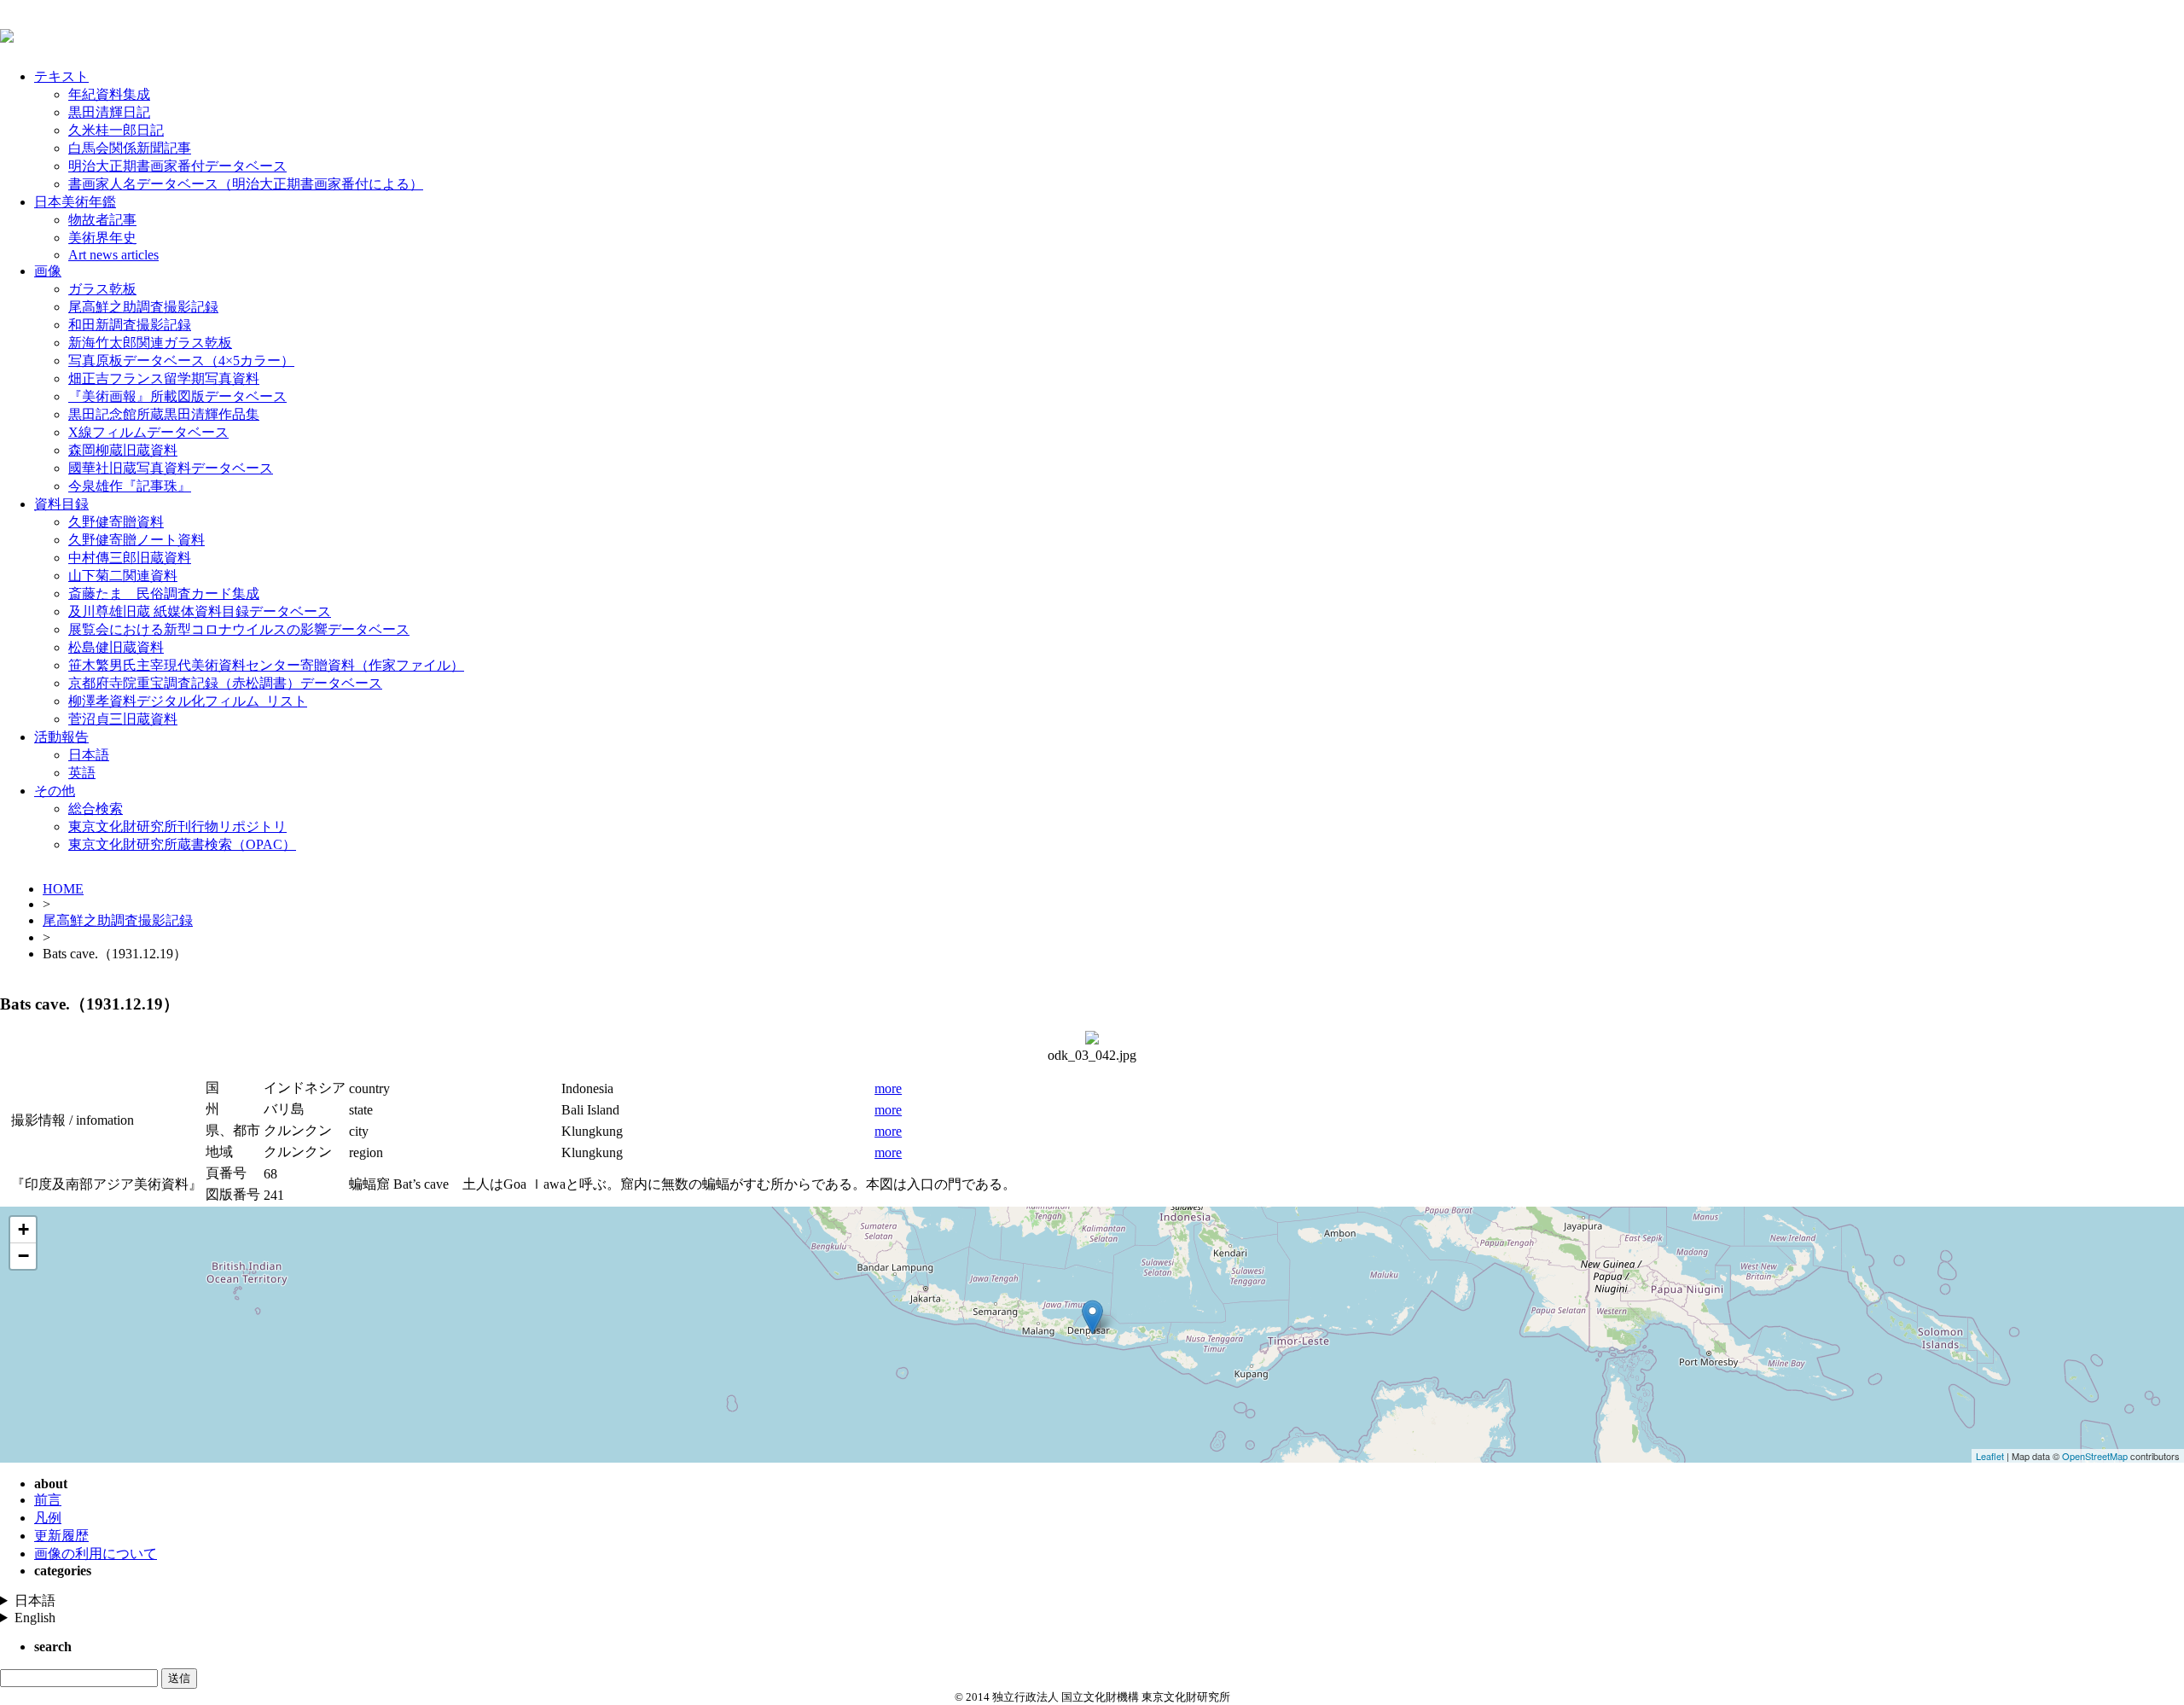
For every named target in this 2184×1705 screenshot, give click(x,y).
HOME (63, 889)
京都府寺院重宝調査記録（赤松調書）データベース (225, 683)
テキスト (61, 76)
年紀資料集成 (109, 94)
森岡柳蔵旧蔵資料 (123, 450)
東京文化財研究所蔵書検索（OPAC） (182, 844)
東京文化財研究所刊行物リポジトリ (177, 826)
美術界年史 (102, 238)
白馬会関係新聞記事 (130, 148)
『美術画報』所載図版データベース (177, 396)
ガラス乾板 (102, 289)
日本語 (89, 755)
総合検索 (96, 809)
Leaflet (1990, 1456)
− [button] (23, 1256)
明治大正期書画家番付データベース (177, 166)
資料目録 (61, 504)
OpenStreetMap (2095, 1456)
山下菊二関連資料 (123, 576)
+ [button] (23, 1229)
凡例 (48, 1518)
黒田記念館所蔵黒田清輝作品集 (164, 414)
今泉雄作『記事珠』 (130, 486)
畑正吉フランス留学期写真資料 (164, 378)
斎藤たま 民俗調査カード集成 (164, 594)
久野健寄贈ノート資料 (136, 540)
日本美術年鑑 (75, 202)
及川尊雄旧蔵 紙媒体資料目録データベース (200, 611)
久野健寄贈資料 (116, 522)
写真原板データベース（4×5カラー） (181, 361)
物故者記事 (102, 220)
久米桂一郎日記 (116, 130)
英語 (82, 773)
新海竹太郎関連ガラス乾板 (150, 343)
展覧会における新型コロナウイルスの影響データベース (239, 629)
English (35, 1618)
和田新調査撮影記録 (130, 325)
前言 (48, 1500)
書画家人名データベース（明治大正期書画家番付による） (246, 184)
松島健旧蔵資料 (116, 647)
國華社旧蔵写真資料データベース (171, 468)
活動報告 (61, 737)
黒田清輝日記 (109, 112)
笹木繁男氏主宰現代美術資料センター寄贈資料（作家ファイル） (266, 665)
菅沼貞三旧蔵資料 (123, 719)
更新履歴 (61, 1536)
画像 (48, 271)
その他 (55, 791)
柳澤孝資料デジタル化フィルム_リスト (188, 701)
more (888, 1088)
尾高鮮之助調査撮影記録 (143, 307)
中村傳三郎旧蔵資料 (130, 558)
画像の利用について (96, 1554)
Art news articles (113, 255)
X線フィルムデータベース (148, 432)
